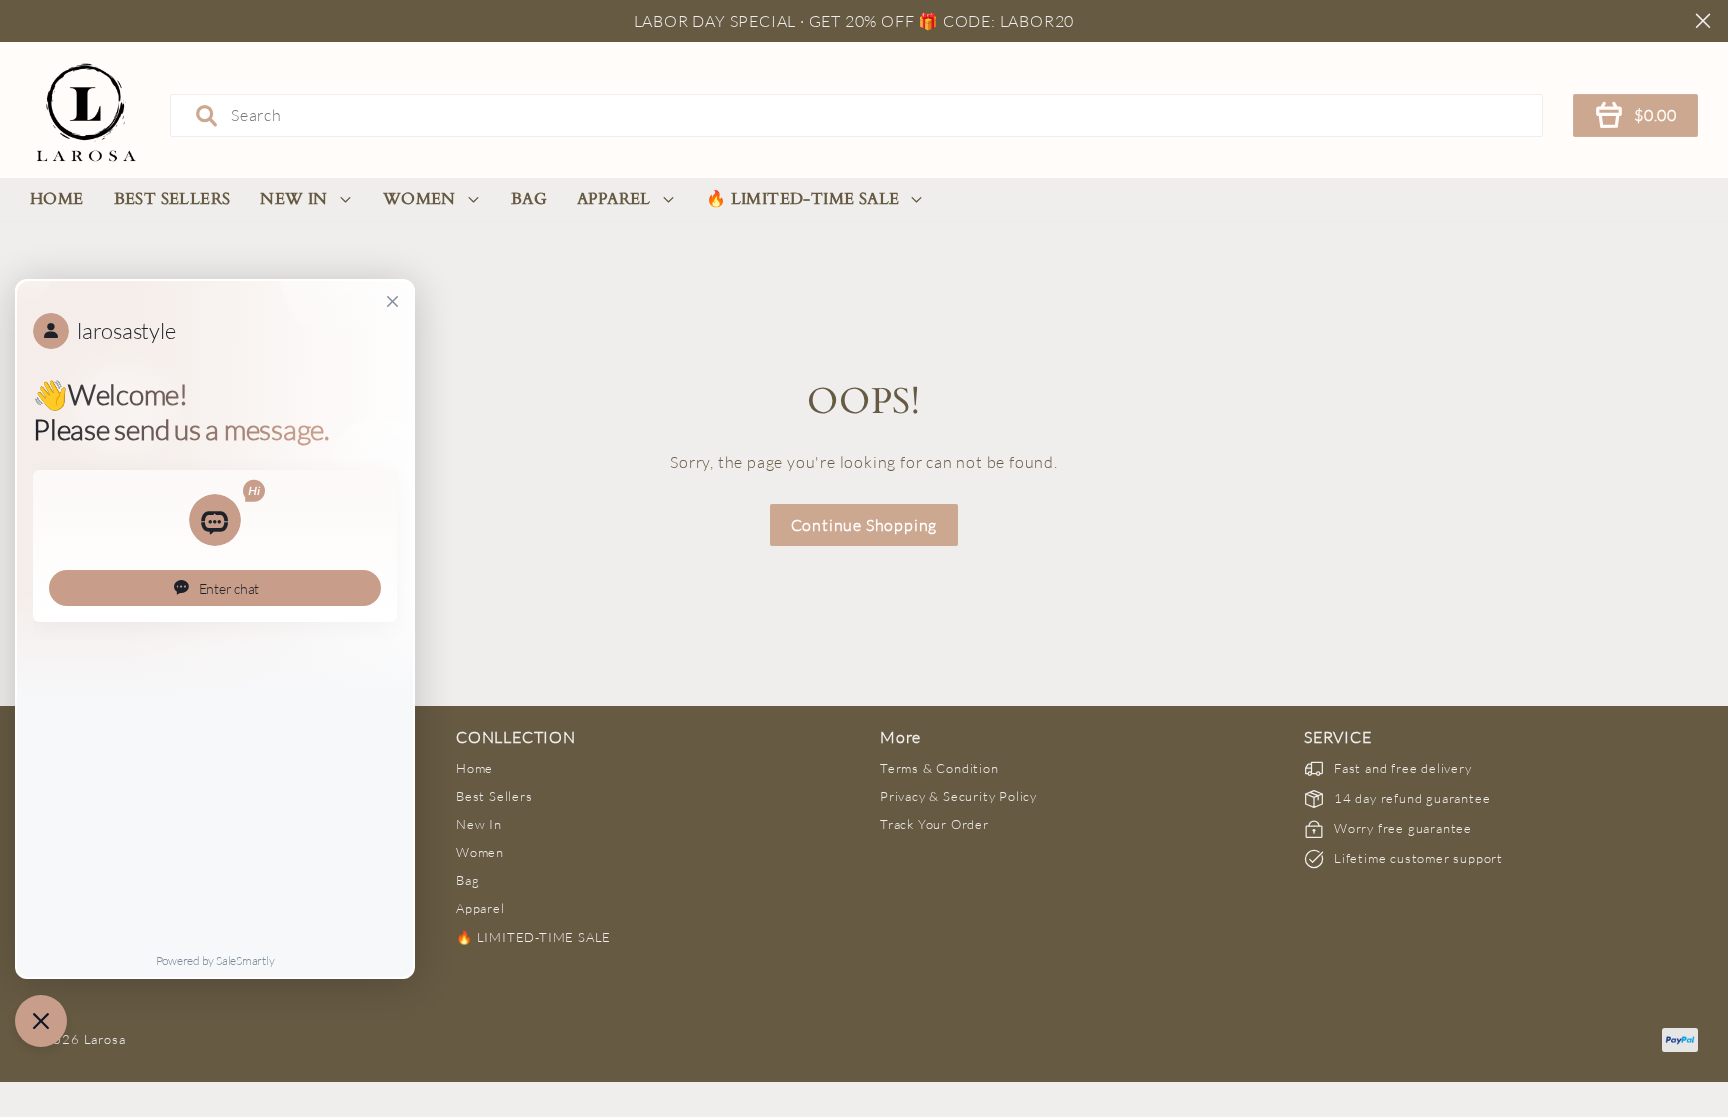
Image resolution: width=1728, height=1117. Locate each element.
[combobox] (856, 115)
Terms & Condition (939, 768)
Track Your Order (934, 824)
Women (419, 199)
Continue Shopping (864, 525)
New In (293, 199)
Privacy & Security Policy (958, 796)
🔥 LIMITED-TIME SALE (803, 199)
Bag (529, 199)
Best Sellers (172, 199)
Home (57, 199)
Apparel (614, 199)
